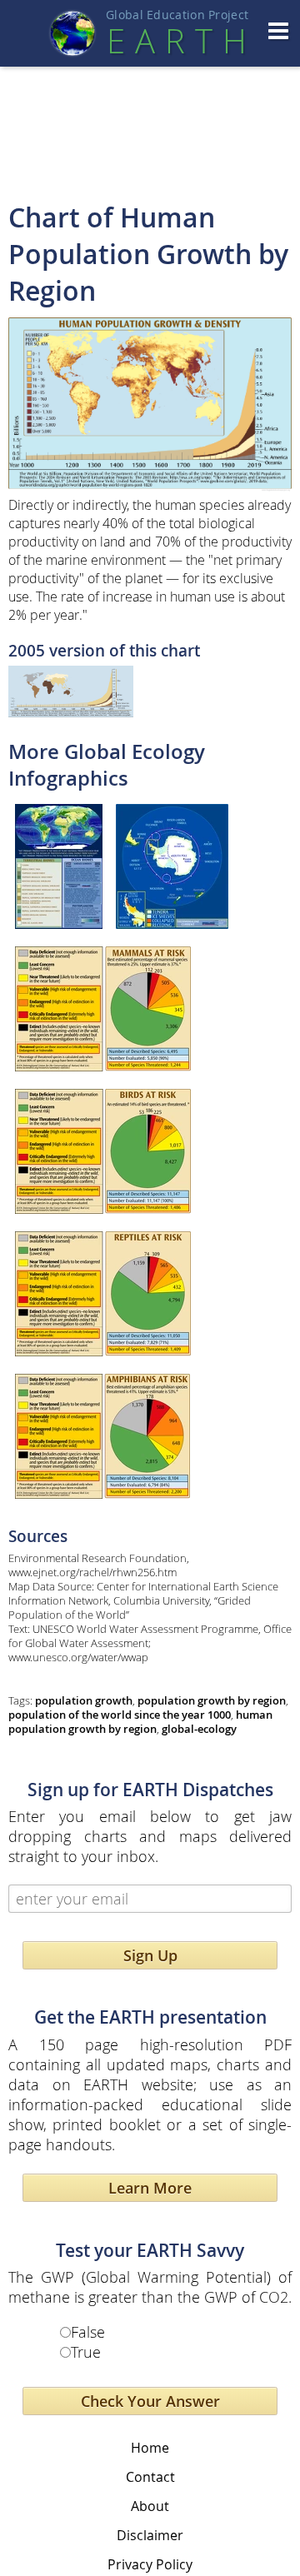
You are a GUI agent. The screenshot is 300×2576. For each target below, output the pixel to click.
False (88, 2332)
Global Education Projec (177, 15)
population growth (84, 1701)
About (150, 2506)
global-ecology (199, 1729)
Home (150, 2448)
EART (177, 41)
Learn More (150, 2188)
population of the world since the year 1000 (120, 1715)
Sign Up (150, 1955)
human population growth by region (140, 1722)
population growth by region (212, 1701)
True (86, 2352)
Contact (150, 2477)
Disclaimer (150, 2535)
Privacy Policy (150, 2564)
